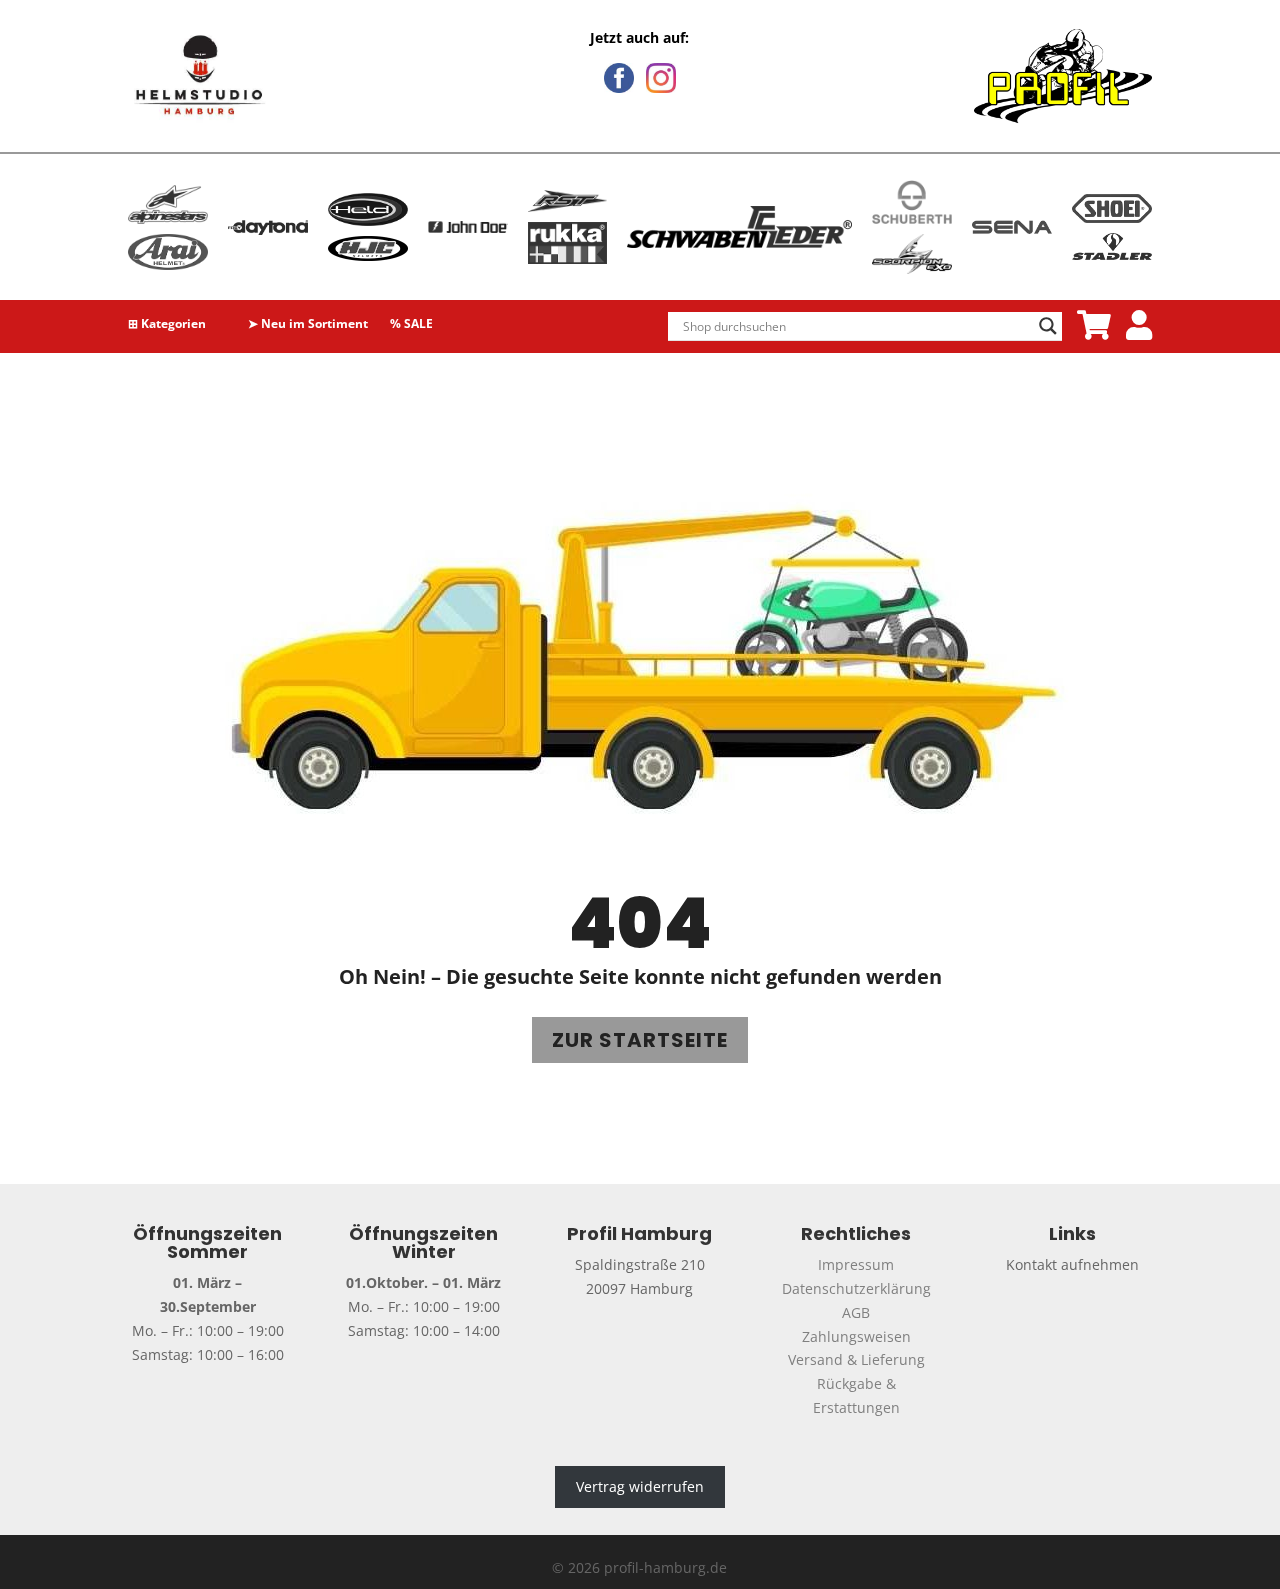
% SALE (411, 325)
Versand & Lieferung (856, 1359)
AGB (856, 1312)
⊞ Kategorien (167, 325)
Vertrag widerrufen (640, 1486)
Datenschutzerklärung (856, 1288)
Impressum (856, 1264)
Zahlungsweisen (856, 1336)
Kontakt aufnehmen (1072, 1264)
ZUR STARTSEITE (640, 1040)
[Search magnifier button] (1048, 326)
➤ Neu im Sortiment (308, 325)
